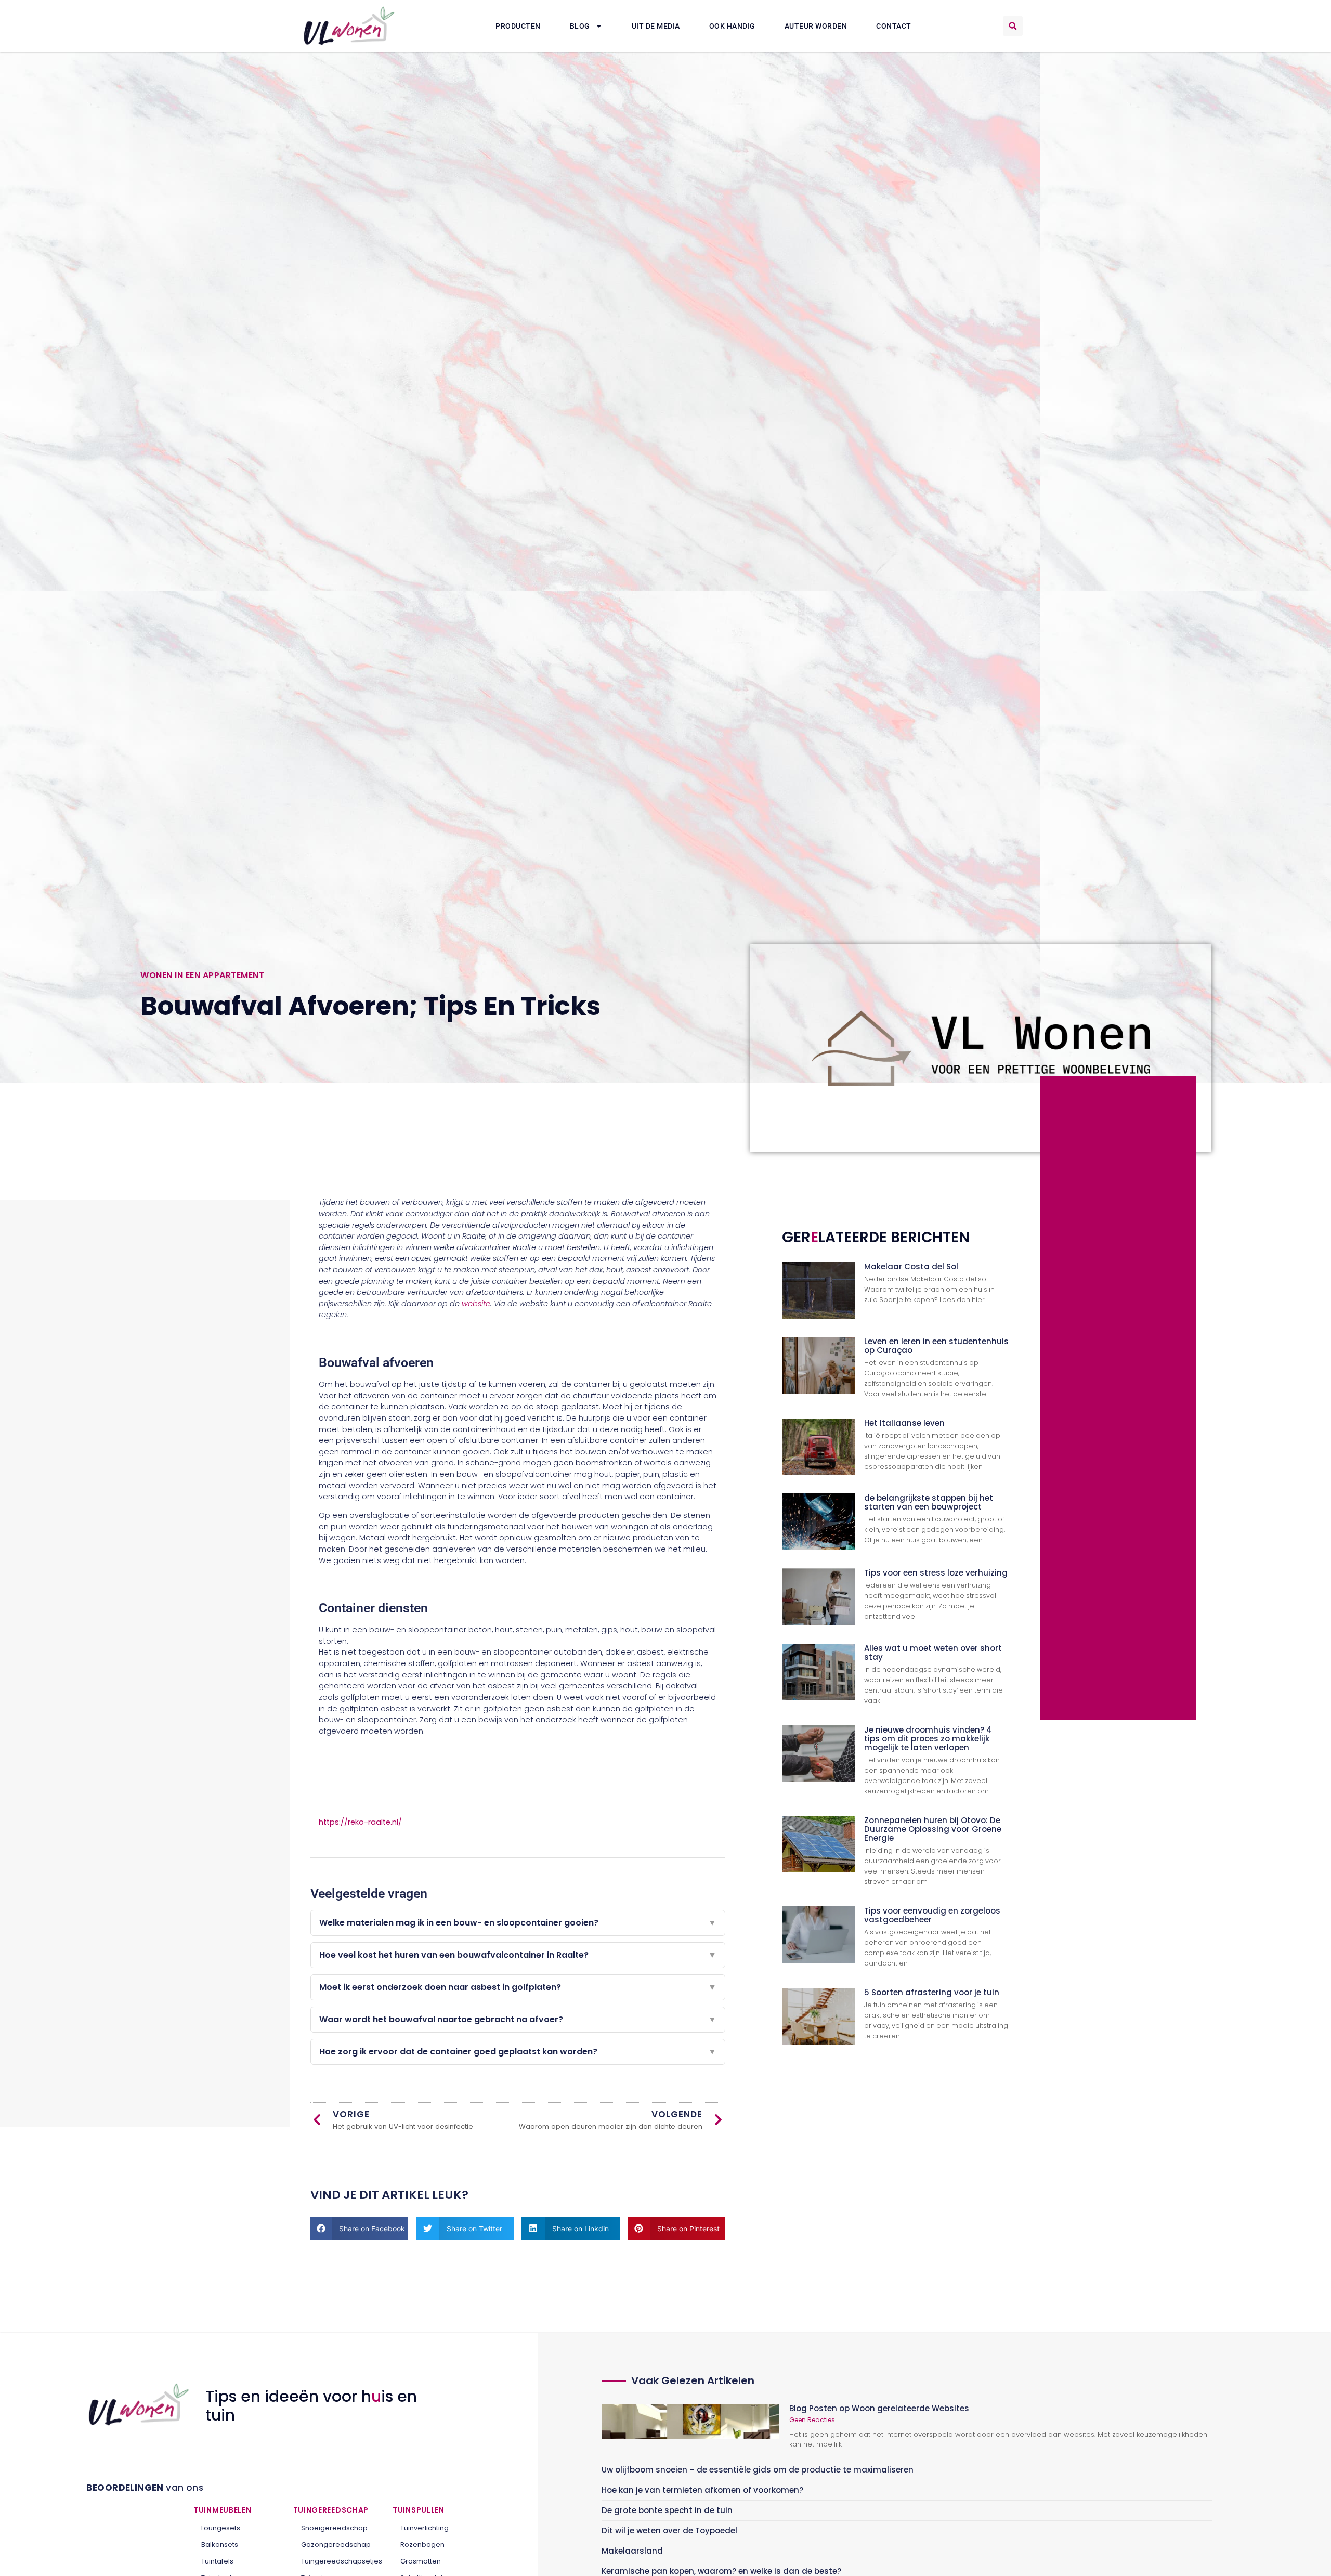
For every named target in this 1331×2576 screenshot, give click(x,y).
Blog (580, 26)
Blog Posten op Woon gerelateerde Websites (879, 2408)
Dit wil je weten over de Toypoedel (669, 2531)
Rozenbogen (422, 2545)
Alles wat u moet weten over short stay (933, 1653)
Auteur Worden (816, 26)
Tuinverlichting (425, 2528)
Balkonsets (220, 2545)
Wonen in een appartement (202, 975)
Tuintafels (217, 2561)
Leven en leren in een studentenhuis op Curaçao (936, 1346)
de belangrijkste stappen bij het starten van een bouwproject (929, 1502)
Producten (518, 26)
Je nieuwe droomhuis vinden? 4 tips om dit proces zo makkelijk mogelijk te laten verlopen (928, 1739)
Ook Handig (732, 26)
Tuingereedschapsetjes (339, 2561)
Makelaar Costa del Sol (911, 1266)
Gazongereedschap (336, 2545)
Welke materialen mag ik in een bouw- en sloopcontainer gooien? (518, 1923)
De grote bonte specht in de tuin (667, 2510)
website (476, 1304)
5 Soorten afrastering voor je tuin (932, 1992)
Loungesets (221, 2528)
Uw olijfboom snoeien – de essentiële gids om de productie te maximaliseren (758, 2470)
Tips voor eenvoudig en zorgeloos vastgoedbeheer (932, 1915)
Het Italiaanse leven (904, 1423)
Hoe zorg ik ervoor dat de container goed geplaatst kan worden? (518, 2052)
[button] (1013, 26)
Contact (894, 26)
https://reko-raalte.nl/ (360, 1822)
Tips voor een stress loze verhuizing (936, 1573)
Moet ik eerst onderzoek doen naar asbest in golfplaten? (518, 1987)
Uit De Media (656, 26)
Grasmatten (421, 2561)
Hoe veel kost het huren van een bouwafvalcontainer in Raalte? (518, 1955)
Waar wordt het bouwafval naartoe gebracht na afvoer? (518, 2019)
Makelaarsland (632, 2551)
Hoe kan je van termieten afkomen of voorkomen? (702, 2490)
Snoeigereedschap (334, 2528)
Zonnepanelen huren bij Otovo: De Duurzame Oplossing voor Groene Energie (933, 1829)
